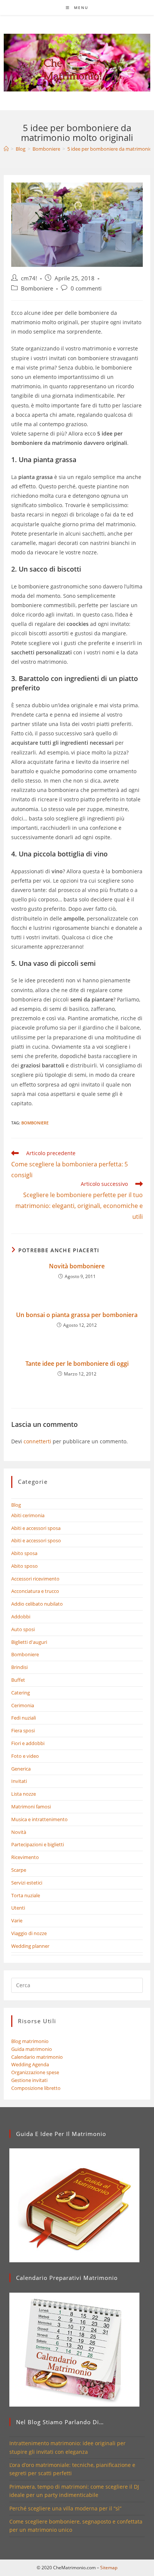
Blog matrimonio (30, 2041)
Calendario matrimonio (37, 2057)
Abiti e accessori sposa (36, 1528)
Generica (21, 1769)
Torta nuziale (26, 1895)
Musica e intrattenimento (39, 1819)
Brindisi (19, 1667)
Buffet (18, 1680)
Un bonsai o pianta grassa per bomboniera (77, 1315)
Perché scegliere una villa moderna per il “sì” (65, 2508)
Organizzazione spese (35, 2072)
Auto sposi (23, 1629)
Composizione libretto (36, 2088)
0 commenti (86, 288)
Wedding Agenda (30, 2064)
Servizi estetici (27, 1883)
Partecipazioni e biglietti (38, 1844)
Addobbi (21, 1617)
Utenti (18, 1908)
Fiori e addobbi (28, 1743)
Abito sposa (24, 1553)
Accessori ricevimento (35, 1579)
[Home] (6, 149)
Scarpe (19, 1870)
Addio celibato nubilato (37, 1604)
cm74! (29, 278)
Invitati (19, 1781)
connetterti (37, 1441)
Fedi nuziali (24, 1718)
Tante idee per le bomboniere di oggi (77, 1364)
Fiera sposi (23, 1730)
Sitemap (109, 2568)
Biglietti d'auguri (29, 1642)
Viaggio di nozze (29, 1933)
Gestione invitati (29, 2080)
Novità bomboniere (77, 1266)
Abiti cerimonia (28, 1515)
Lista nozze (24, 1794)
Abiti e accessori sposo (36, 1540)
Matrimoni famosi (31, 1807)
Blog (16, 1505)
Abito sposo (24, 1566)
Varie (17, 1920)
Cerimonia (23, 1705)
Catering (21, 1693)
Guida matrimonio (32, 2049)
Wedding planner (30, 1946)
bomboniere (35, 1123)
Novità (19, 1832)
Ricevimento (25, 1857)
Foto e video (25, 1756)
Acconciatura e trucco (35, 1591)
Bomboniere (37, 288)
